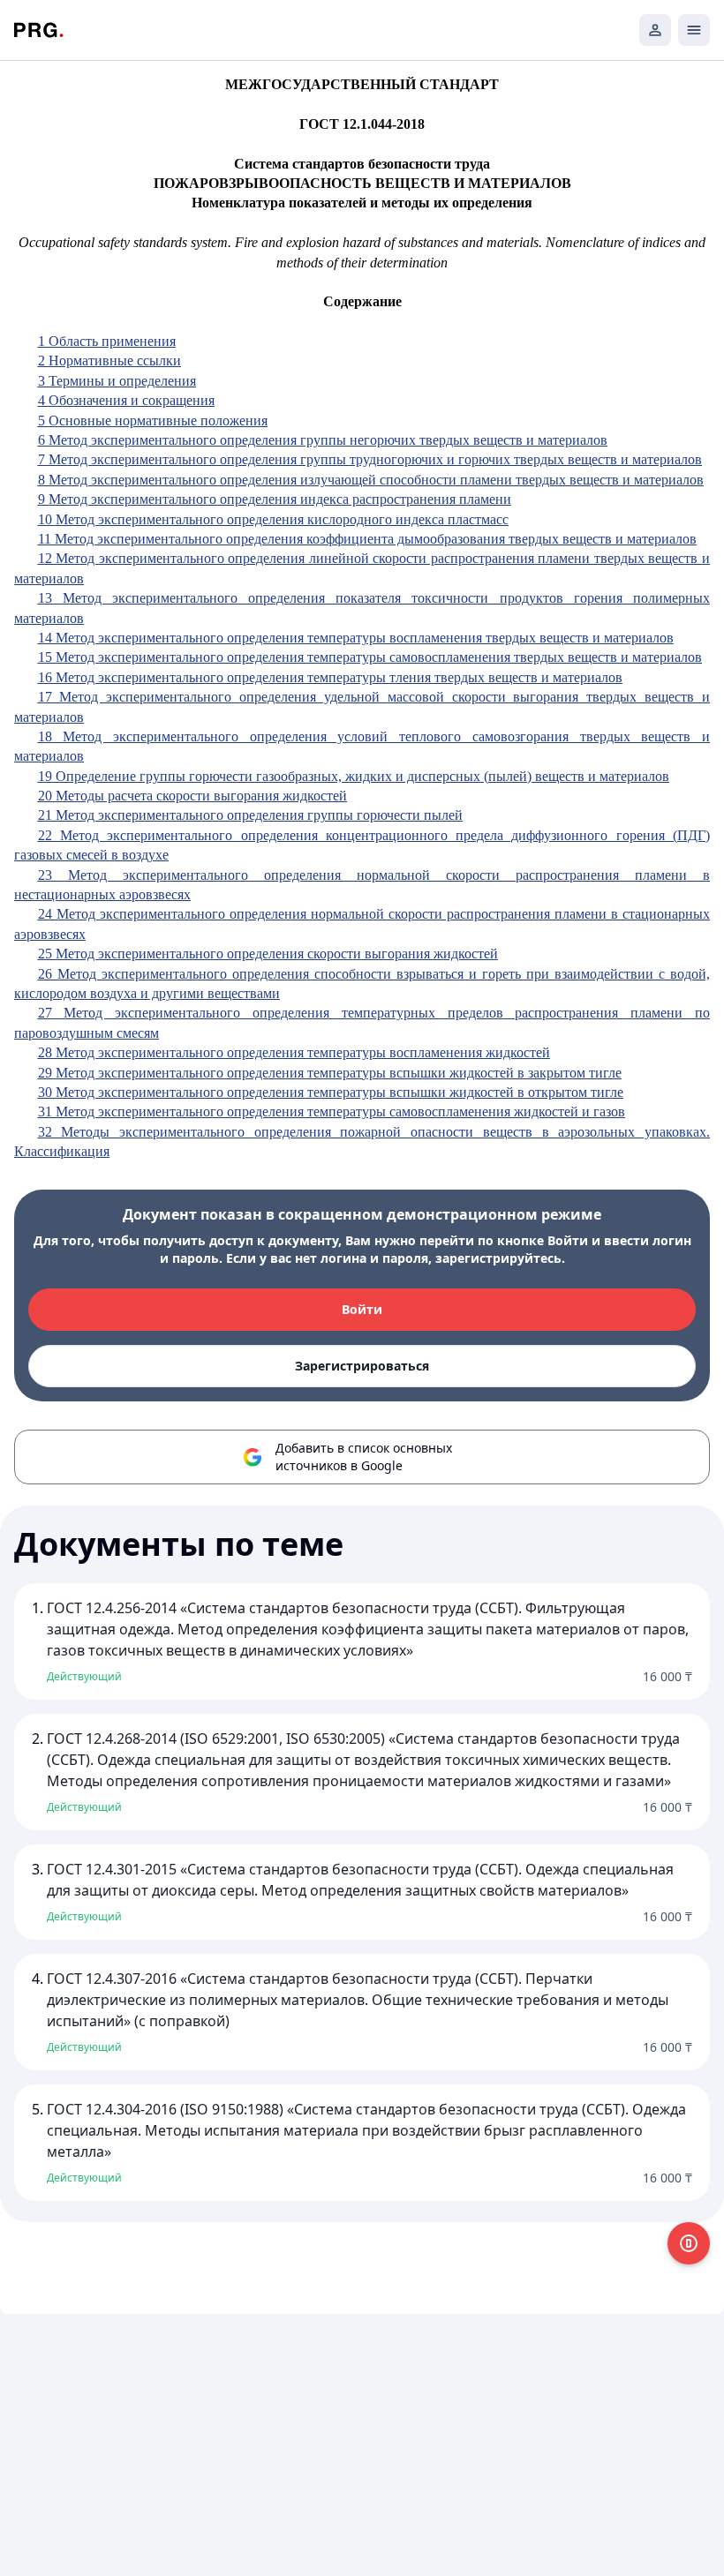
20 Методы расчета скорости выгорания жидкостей (192, 796)
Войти (362, 1309)
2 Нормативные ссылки (109, 360)
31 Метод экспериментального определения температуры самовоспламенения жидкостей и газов (332, 1112)
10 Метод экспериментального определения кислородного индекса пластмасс (273, 519)
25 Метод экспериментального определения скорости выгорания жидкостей (268, 954)
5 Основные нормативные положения (153, 421)
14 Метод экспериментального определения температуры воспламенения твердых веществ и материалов (356, 638)
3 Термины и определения (117, 381)
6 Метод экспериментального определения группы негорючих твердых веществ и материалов (323, 440)
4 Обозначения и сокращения (126, 400)
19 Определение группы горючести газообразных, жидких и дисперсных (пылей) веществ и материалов (354, 776)
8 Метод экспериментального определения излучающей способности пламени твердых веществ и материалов (371, 480)
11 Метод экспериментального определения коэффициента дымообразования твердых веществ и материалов (367, 539)
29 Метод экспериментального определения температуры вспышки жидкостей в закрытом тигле (330, 1073)
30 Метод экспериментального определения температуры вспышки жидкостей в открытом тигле (331, 1092)
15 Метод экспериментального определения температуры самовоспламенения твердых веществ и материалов (370, 657)
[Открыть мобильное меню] (694, 30)
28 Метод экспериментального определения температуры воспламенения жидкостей (294, 1052)
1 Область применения (107, 341)
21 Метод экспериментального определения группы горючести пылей (250, 815)
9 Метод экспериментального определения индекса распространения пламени (275, 499)
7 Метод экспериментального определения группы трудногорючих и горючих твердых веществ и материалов (370, 459)
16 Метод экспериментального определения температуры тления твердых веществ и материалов (330, 677)
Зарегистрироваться (362, 1366)
